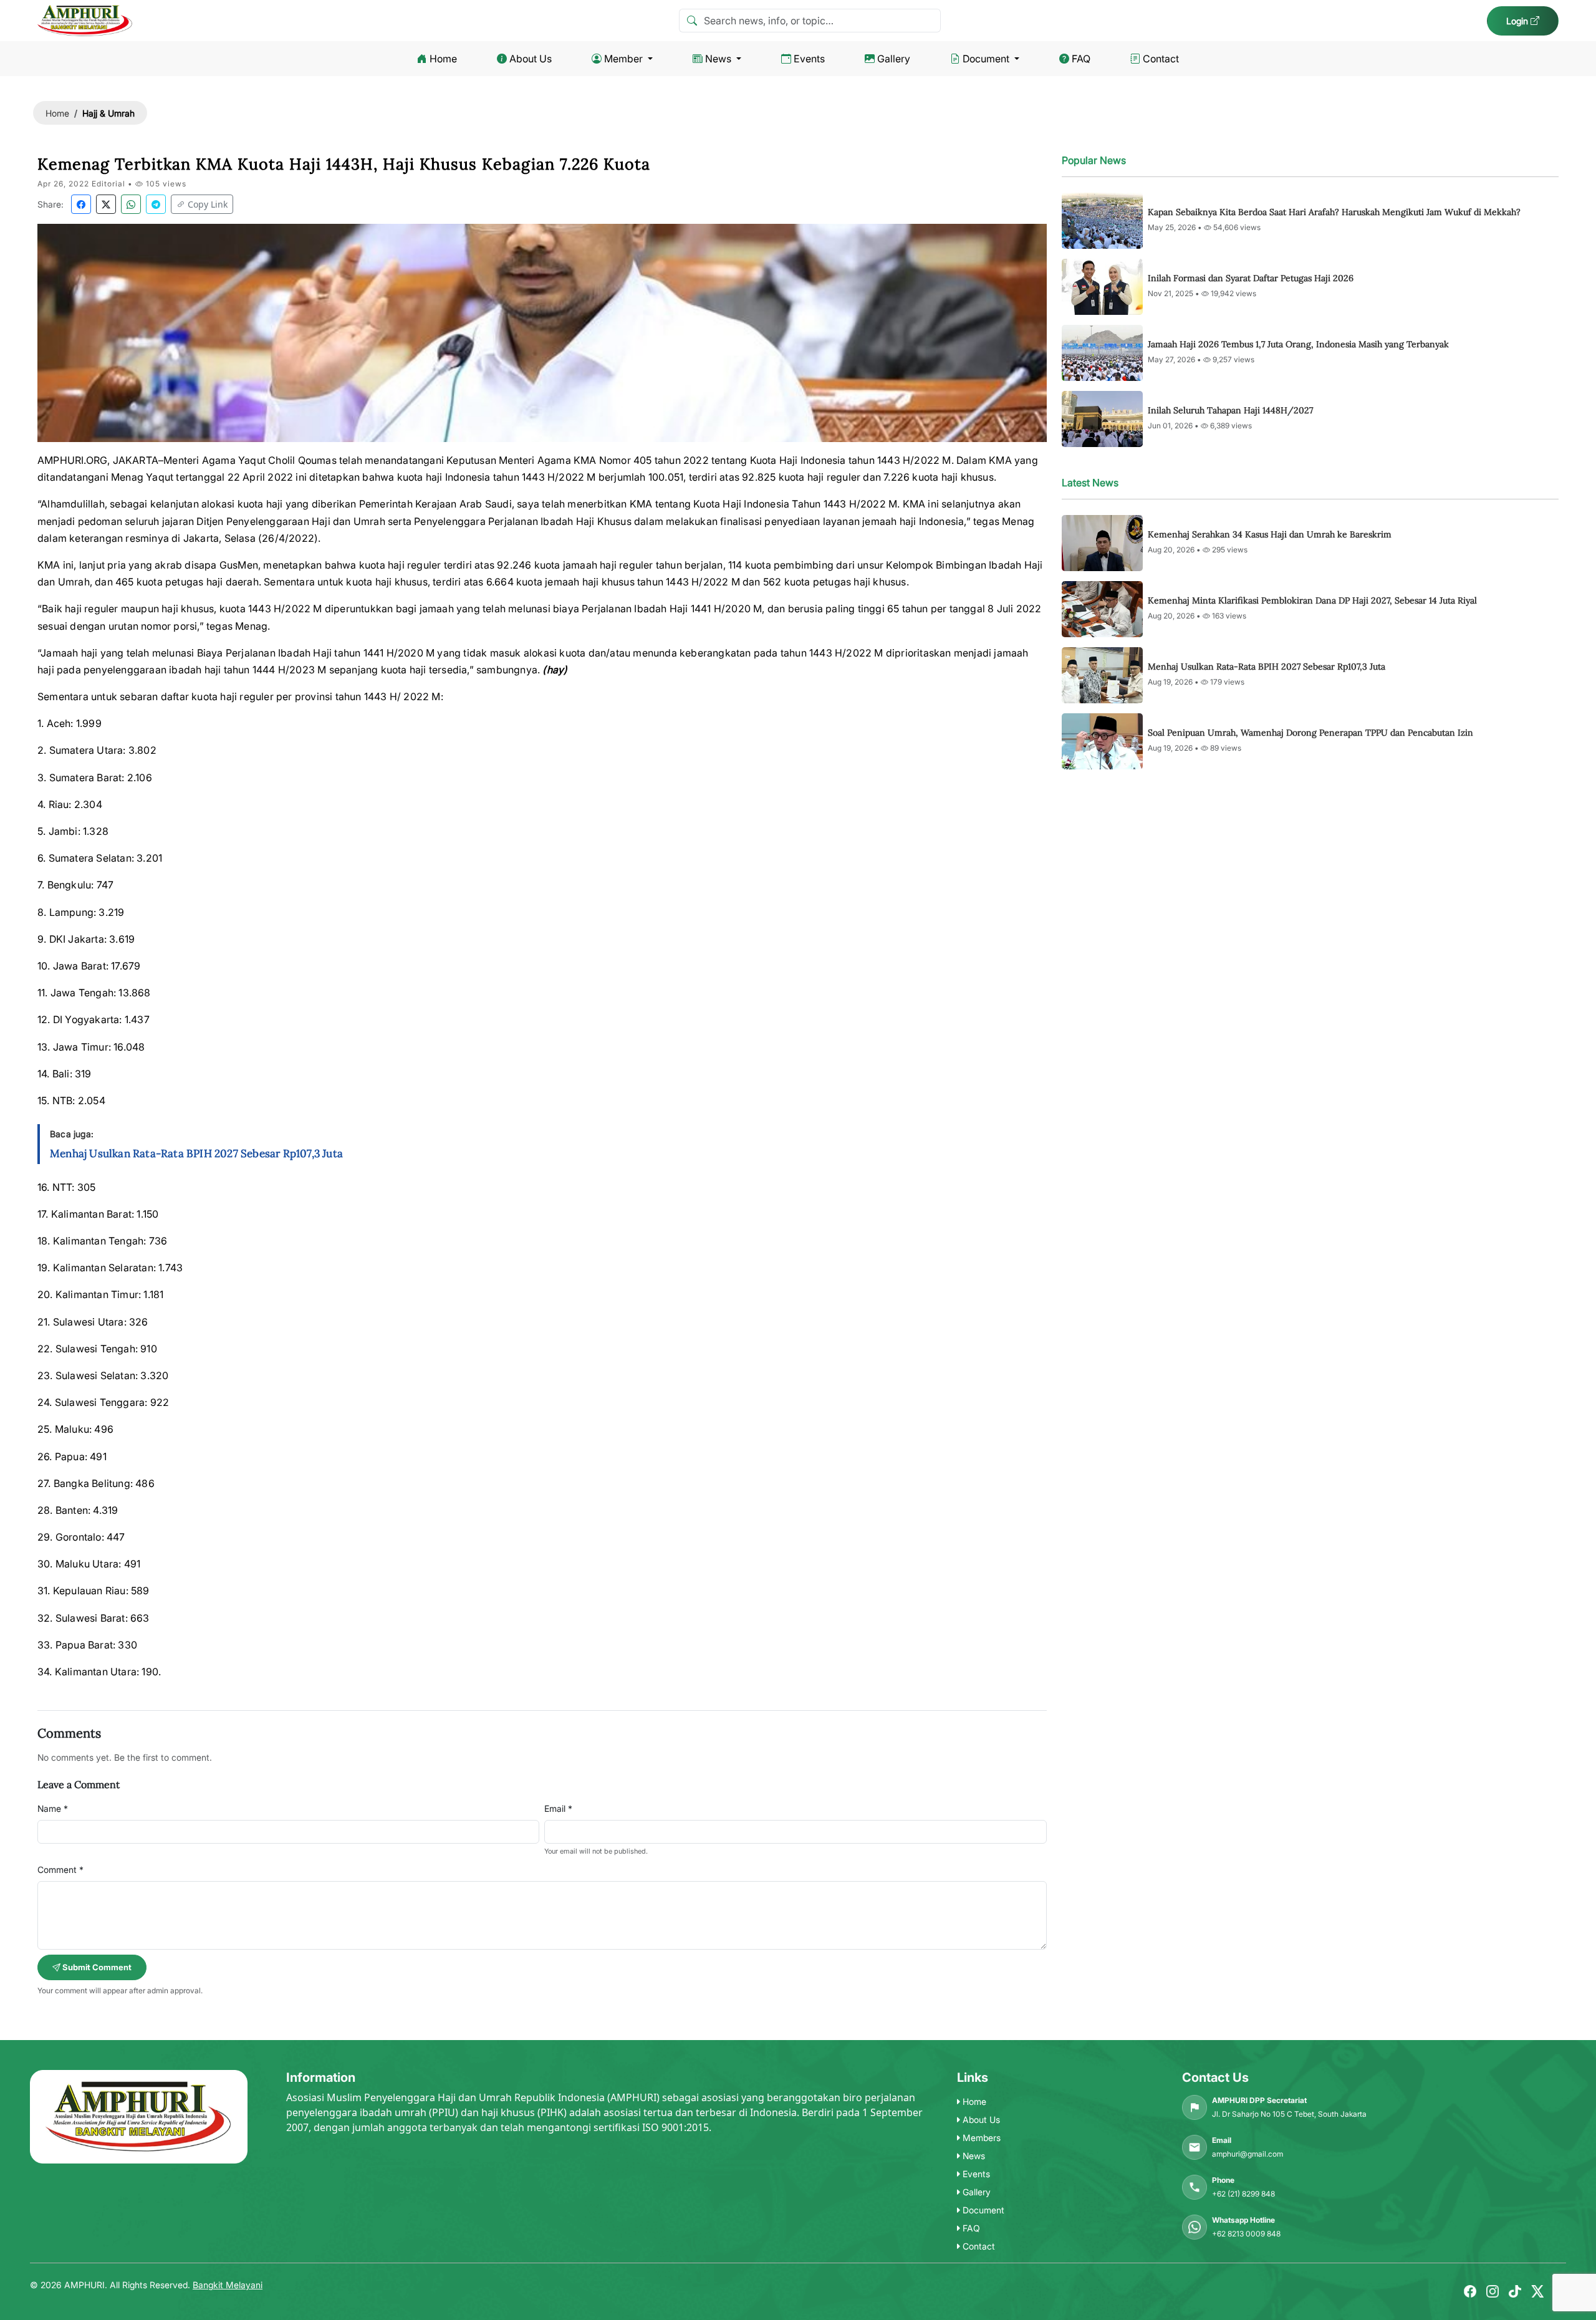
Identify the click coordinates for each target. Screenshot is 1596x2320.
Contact (1161, 59)
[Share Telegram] (156, 204)
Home (443, 59)
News (718, 59)
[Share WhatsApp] (131, 204)
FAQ (1081, 59)
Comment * (60, 1870)
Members (980, 2138)
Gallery (894, 59)
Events (809, 59)
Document (986, 59)
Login (1518, 21)
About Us (531, 59)
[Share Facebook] (81, 204)
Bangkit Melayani (228, 2285)
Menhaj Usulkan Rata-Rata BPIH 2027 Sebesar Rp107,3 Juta (196, 1153)
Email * (558, 1808)
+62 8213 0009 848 (1246, 2234)
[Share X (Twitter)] (106, 204)
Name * (53, 1808)
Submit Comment (96, 1967)
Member (623, 59)
